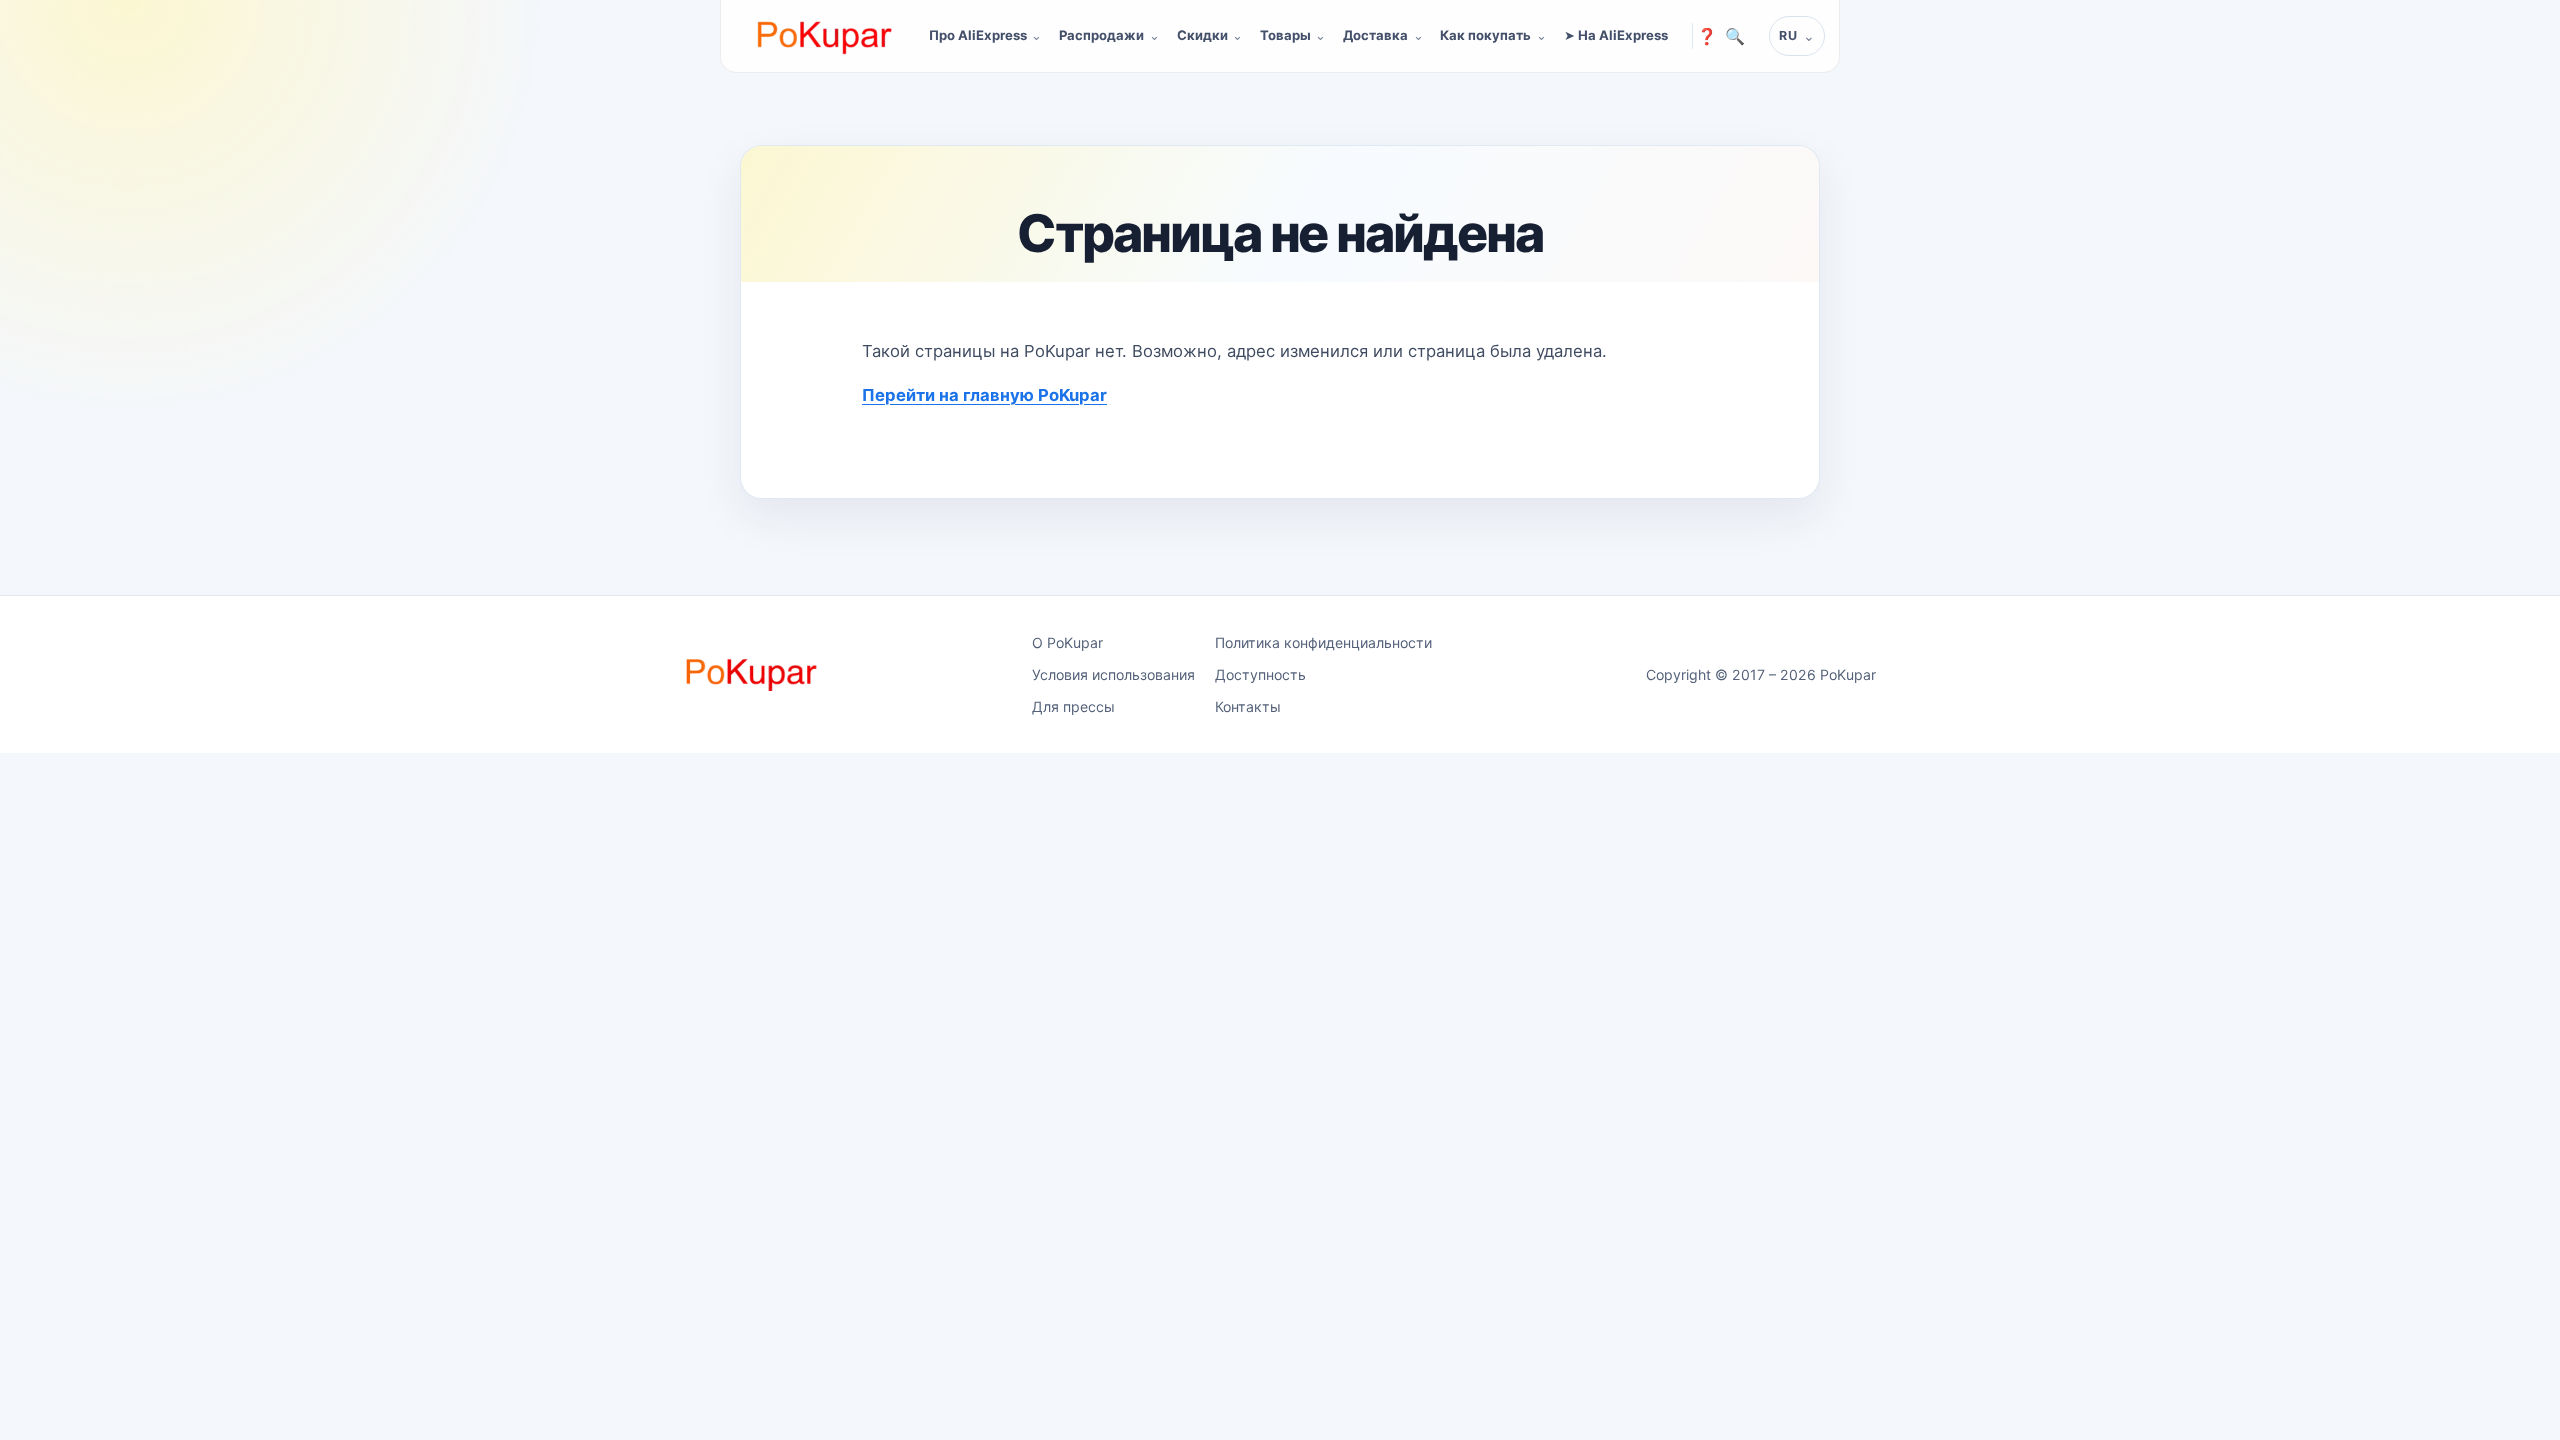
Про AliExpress (978, 35)
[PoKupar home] (825, 36)
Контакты (1248, 706)
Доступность (1260, 674)
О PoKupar (1067, 642)
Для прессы (1073, 706)
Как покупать (1485, 35)
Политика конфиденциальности (1323, 642)
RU (1788, 35)
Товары (1285, 35)
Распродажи (1101, 35)
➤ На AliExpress (1616, 35)
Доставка (1375, 35)
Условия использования (1113, 674)
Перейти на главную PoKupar (984, 395)
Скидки (1202, 35)
